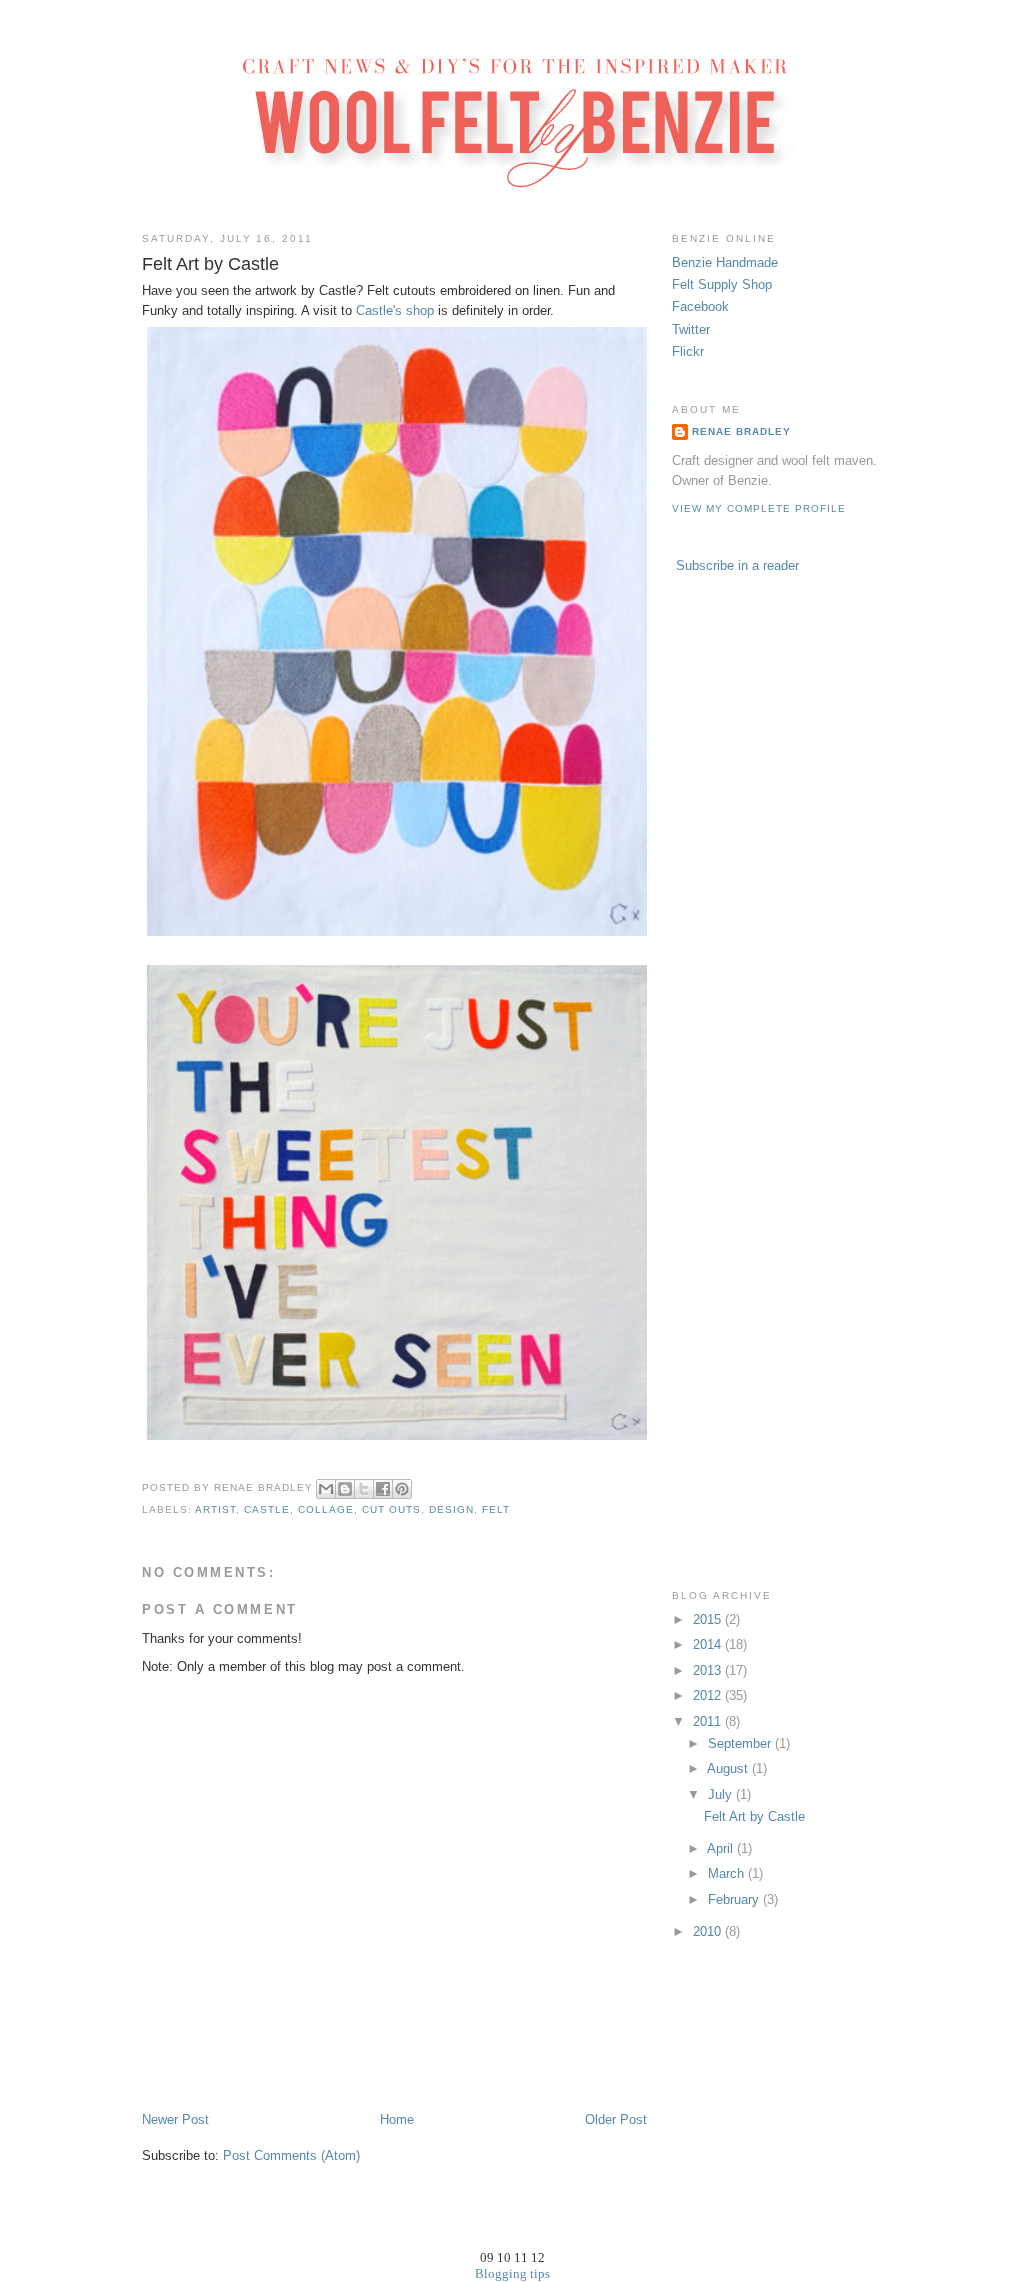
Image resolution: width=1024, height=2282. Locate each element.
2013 (709, 1670)
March (728, 1873)
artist (215, 1509)
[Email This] (326, 1489)
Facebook (700, 306)
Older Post (616, 2119)
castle (267, 1509)
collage (326, 1509)
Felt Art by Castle (754, 1816)
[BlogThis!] (345, 1489)
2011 (709, 1721)
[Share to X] (364, 1489)
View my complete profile (759, 508)
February (735, 1899)
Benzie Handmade (725, 262)
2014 (709, 1644)
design (451, 1509)
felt (496, 1509)
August (729, 1768)
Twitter (691, 329)
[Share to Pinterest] (402, 1489)
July (722, 1794)
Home (397, 2119)
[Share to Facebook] (383, 1489)
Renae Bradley (741, 431)
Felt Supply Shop (722, 284)
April (722, 1848)
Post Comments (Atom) (291, 2155)
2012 (709, 1695)
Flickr (688, 351)
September (741, 1743)
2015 (709, 1619)
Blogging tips (512, 2273)
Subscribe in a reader (737, 565)
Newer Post (175, 2119)
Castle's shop (395, 310)
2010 (709, 1931)
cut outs (391, 1509)
